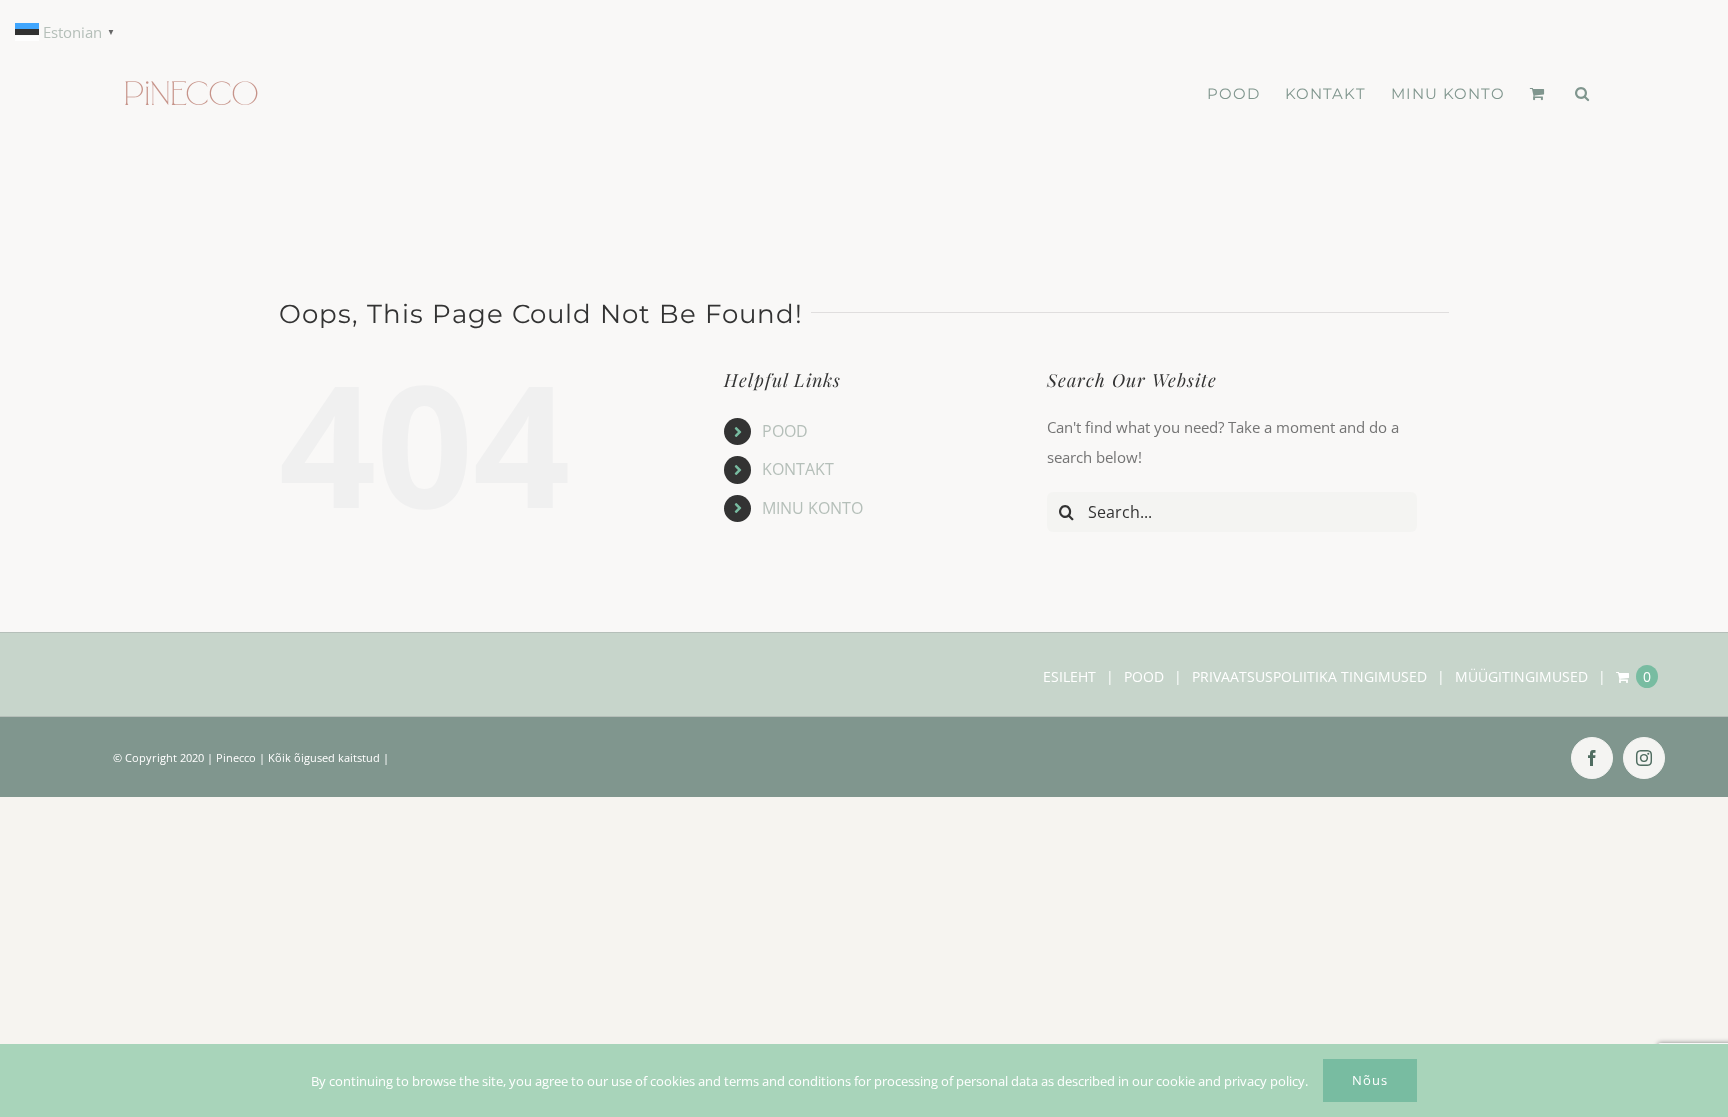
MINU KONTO (812, 508)
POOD (785, 431)
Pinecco (236, 757)
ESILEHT (1069, 676)
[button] (1582, 94)
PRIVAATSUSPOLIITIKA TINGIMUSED (1309, 676)
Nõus (1370, 1080)
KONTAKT (798, 469)
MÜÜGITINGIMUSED (1521, 676)
